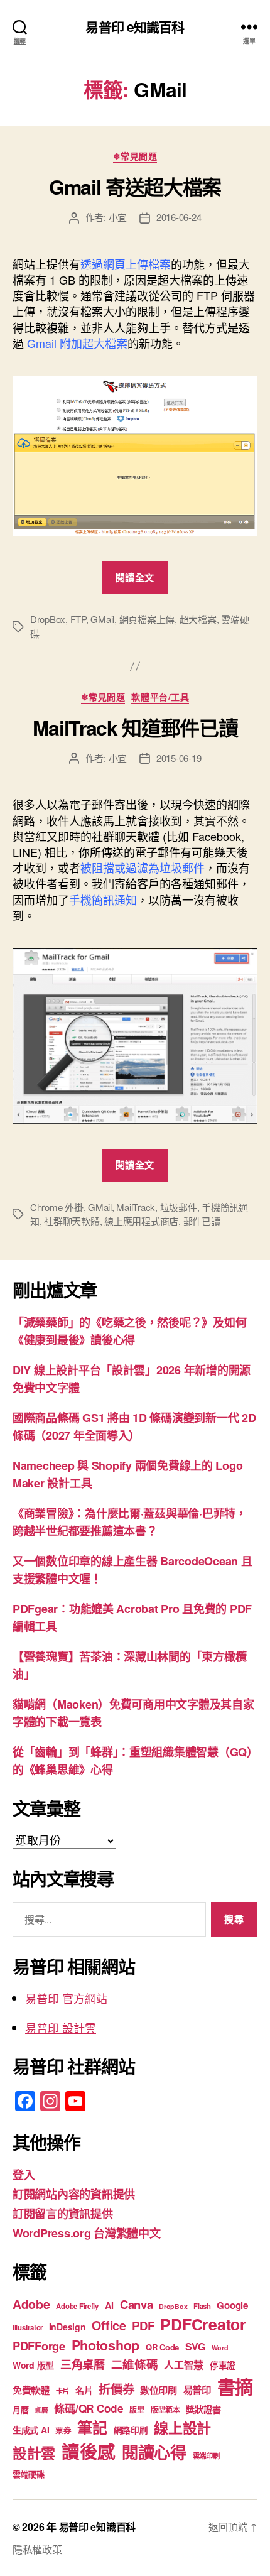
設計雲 (34, 2453)
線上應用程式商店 (141, 1221)
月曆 (20, 2409)
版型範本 (165, 2410)
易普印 (197, 2390)
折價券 (116, 2389)
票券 (63, 2430)
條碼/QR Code (89, 2408)
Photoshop (106, 2345)
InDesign (67, 2327)
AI (109, 2305)
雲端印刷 (206, 2456)
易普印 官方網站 (66, 1998)
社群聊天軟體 (72, 1221)
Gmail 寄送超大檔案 (135, 187)
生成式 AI (31, 2430)
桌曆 (41, 2410)
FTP (78, 619)
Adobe (31, 2304)
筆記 (92, 2427)
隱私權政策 (37, 2549)
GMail (102, 619)
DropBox (48, 619)
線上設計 (182, 2427)
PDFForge (39, 2346)
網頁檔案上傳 (147, 619)
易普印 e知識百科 (135, 27)
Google (232, 2305)
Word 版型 (33, 2365)
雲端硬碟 (29, 2474)
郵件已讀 (202, 1221)
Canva (137, 2304)
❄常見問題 (135, 156)
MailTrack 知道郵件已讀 (135, 727)
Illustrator (28, 2328)
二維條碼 (135, 2364)
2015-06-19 (179, 758)
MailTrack (136, 1207)
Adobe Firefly (77, 2306)
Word (220, 2348)
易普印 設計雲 (61, 2028)
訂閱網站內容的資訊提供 (74, 2194)
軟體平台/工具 (160, 697)
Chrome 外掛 (57, 1207)
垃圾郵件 (179, 1207)
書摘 (235, 2386)
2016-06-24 (179, 217)
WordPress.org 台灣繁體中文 (87, 2233)
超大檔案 (198, 619)
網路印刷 (131, 2430)
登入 (24, 2175)
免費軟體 (31, 2390)
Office (109, 2325)
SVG (195, 2346)
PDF (143, 2326)
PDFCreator (203, 2324)
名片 (84, 2390)
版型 (137, 2410)
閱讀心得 (154, 2452)
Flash (202, 2306)
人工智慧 (184, 2365)
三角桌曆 (83, 2364)
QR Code (162, 2347)
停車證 (223, 2365)
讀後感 (89, 2451)
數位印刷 (159, 2390)
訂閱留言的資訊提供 (63, 2214)
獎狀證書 (203, 2409)
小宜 (118, 217)
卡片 (62, 2391)
